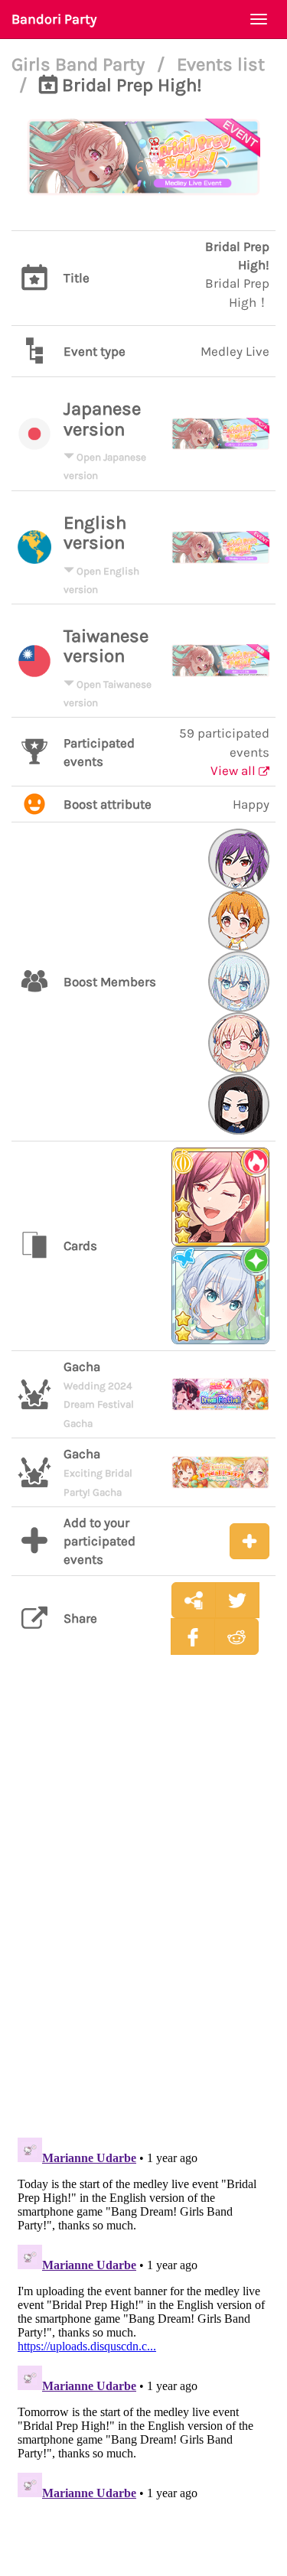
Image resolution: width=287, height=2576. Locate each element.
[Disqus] (143, 1908)
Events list (221, 64)
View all (235, 770)
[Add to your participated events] (249, 1541)
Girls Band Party (80, 64)
